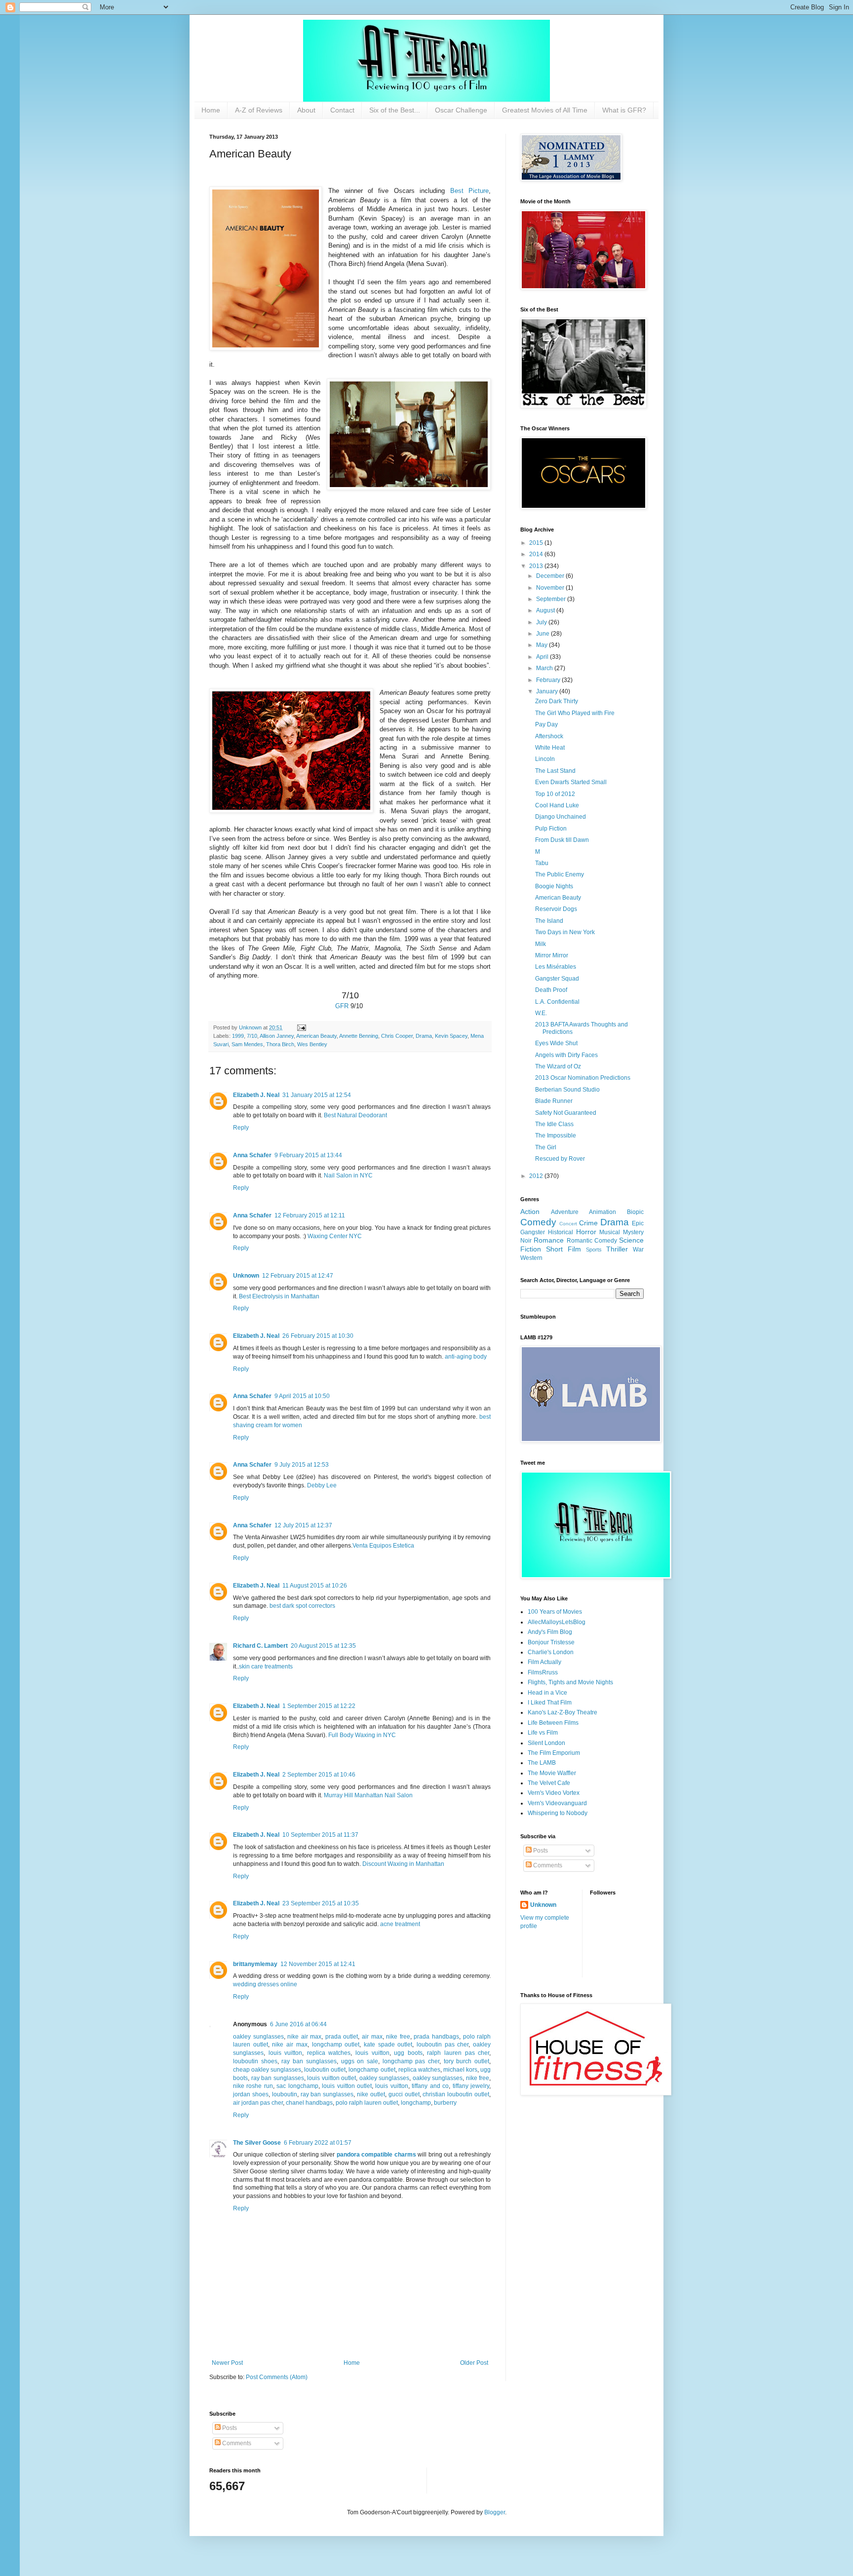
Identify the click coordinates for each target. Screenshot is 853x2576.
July (542, 622)
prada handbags (436, 2037)
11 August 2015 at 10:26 (315, 1586)
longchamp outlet (336, 2045)
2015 (537, 543)
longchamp (416, 2103)
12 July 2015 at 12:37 (303, 1525)
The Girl (546, 1147)
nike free (398, 2037)
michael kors (460, 2070)
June (543, 634)
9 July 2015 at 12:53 (302, 1465)
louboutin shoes (255, 2061)
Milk (541, 944)
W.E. (541, 1013)
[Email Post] (301, 1027)
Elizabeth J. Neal (256, 1095)
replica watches (329, 2053)
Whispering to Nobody (558, 1813)
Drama (424, 1036)
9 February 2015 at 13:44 (308, 1155)
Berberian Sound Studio (567, 1090)
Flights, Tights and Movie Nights (570, 1682)
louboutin (285, 2094)
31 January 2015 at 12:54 (317, 1095)
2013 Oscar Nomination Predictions (583, 1078)
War (638, 1250)
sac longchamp (297, 2086)
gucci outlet (404, 2094)
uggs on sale (360, 2061)
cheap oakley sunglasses (267, 2070)
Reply (241, 1128)
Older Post (474, 2363)
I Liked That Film (550, 1703)
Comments (547, 1865)
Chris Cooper (397, 1036)
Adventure (565, 1212)
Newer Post (227, 2363)
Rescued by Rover (560, 1159)
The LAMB (542, 1763)
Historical (561, 1232)
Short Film (563, 1249)
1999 (238, 1036)
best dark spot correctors (302, 1606)
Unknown (246, 1276)
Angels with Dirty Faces (566, 1055)
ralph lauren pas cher (458, 2053)
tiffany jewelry (471, 2086)
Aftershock (549, 736)
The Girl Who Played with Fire (575, 713)
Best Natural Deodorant (355, 1115)
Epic (638, 1223)
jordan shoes (251, 2094)
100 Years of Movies (555, 1612)
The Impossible (556, 1136)
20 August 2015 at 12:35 (323, 1646)
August (546, 610)
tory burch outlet (466, 2061)
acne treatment (400, 1924)
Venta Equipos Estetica (383, 1546)
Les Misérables (556, 967)
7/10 (252, 1036)
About (306, 110)
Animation (602, 1212)
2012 (537, 1176)
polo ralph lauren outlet (367, 2103)
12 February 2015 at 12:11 (310, 1215)
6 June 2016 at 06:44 (298, 2024)
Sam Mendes (247, 1044)
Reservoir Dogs (556, 909)
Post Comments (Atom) (277, 2377)
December (551, 576)
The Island (549, 921)
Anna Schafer (252, 1155)
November (551, 588)
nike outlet (371, 2094)
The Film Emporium (554, 1753)
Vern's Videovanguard (557, 1803)
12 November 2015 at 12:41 (318, 1964)
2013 (537, 566)
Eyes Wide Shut (556, 1043)
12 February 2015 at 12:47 (298, 1276)
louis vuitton (286, 2053)
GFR (342, 1006)
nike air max (304, 2037)
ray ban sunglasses (309, 2061)
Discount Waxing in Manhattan (403, 1864)
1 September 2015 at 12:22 (319, 1706)
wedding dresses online (265, 1984)
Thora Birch (280, 1044)
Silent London (546, 1743)
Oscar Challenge (461, 110)
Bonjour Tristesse (551, 1642)
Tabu (542, 863)
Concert (568, 1224)
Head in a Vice (547, 1693)
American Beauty (316, 1036)
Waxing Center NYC (335, 1236)
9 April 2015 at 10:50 (302, 1396)
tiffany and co (430, 2086)
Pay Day (546, 724)
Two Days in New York (565, 932)
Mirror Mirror (552, 955)
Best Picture (469, 191)
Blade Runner (554, 1101)
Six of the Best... (395, 110)
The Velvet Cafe (549, 1783)
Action (530, 1212)
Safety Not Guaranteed (566, 1113)
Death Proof (551, 990)
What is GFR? (624, 110)
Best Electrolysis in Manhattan (279, 1296)
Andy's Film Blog (550, 1632)
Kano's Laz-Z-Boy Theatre (562, 1712)
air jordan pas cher (258, 2103)
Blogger (495, 2512)
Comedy (538, 1222)
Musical (610, 1232)
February (549, 680)
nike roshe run (253, 2086)
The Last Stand (555, 771)
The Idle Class (554, 1124)
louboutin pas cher (443, 2045)
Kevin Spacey (451, 1036)
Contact (342, 110)
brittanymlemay (255, 1964)
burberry (445, 2103)
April (543, 657)
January (548, 691)
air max (372, 2037)
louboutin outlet (325, 2070)
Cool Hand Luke (557, 805)
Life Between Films (553, 1723)
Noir (526, 1241)
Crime (588, 1223)
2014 (537, 554)
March (545, 668)
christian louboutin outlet (456, 2094)
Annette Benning (359, 1036)
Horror (586, 1232)
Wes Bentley (312, 1044)
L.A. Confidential (557, 1002)
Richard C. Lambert (260, 1646)
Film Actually (544, 1662)
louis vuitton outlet (331, 2078)
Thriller (617, 1249)
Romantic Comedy (592, 1241)
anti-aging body (466, 1357)
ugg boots (408, 2053)
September (552, 599)
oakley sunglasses (258, 2037)
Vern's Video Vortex (554, 1793)
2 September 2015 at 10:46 (319, 1775)
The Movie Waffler (552, 1773)
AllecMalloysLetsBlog (557, 1622)
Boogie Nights (554, 886)
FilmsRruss (543, 1672)
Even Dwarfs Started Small (571, 782)
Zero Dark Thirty (557, 701)
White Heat (550, 748)
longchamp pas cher (411, 2061)
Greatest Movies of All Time (545, 110)
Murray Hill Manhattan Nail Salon (368, 1795)
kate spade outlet (388, 2045)
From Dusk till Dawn (562, 840)
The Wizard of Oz (558, 1066)
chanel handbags (309, 2103)
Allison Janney (277, 1036)
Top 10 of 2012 (555, 794)
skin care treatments (266, 1667)
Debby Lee (322, 1485)
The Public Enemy (560, 874)
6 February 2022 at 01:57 (318, 2143)
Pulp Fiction (551, 829)
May (543, 645)
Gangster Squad (557, 979)
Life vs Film (543, 1733)
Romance (549, 1240)
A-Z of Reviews (259, 110)
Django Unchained (561, 817)
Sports (594, 1250)
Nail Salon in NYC (348, 1175)
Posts (540, 1851)
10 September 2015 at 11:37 (320, 1835)
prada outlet (342, 2037)
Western (531, 1258)
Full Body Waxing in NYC (362, 1735)
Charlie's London (551, 1652)
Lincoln (545, 759)
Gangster (533, 1232)
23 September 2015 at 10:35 (321, 1903)
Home (211, 110)
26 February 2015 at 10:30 (318, 1336)
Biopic (635, 1212)
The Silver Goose (257, 2143)
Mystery (633, 1232)
